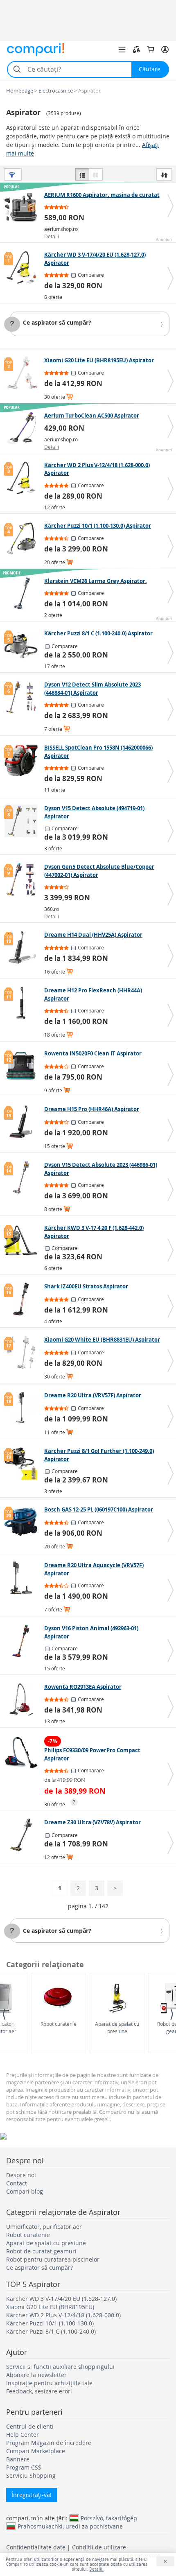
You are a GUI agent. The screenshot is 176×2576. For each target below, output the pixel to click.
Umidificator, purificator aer (44, 2227)
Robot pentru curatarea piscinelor (53, 2259)
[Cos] (151, 50)
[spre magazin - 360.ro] (23, 879)
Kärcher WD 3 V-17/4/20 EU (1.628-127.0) (61, 2299)
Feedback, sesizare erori (39, 2391)
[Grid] (96, 174)
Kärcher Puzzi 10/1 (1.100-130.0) (50, 2323)
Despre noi (21, 2175)
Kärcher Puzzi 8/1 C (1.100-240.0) (51, 2331)
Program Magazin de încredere (49, 2443)
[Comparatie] (136, 50)
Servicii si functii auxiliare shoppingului (60, 2367)
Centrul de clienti (30, 2426)
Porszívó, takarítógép (109, 2518)
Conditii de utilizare (99, 2547)
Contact (17, 2183)
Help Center (23, 2435)
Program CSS (24, 2467)
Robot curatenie (59, 2024)
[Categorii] (122, 50)
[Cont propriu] (165, 50)
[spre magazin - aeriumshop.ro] (23, 208)
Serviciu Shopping (31, 2475)
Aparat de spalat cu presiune (117, 2027)
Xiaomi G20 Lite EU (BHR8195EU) (50, 2307)
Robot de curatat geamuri (41, 2251)
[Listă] (82, 174)
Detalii (52, 236)
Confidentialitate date (36, 2547)
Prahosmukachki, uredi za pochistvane (70, 2526)
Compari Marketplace (36, 2451)
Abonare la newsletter (36, 2375)
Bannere (18, 2459)
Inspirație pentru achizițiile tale (49, 2383)
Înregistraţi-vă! (32, 2495)
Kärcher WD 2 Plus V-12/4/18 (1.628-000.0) (63, 2315)
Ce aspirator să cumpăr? (57, 322)
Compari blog (25, 2191)
